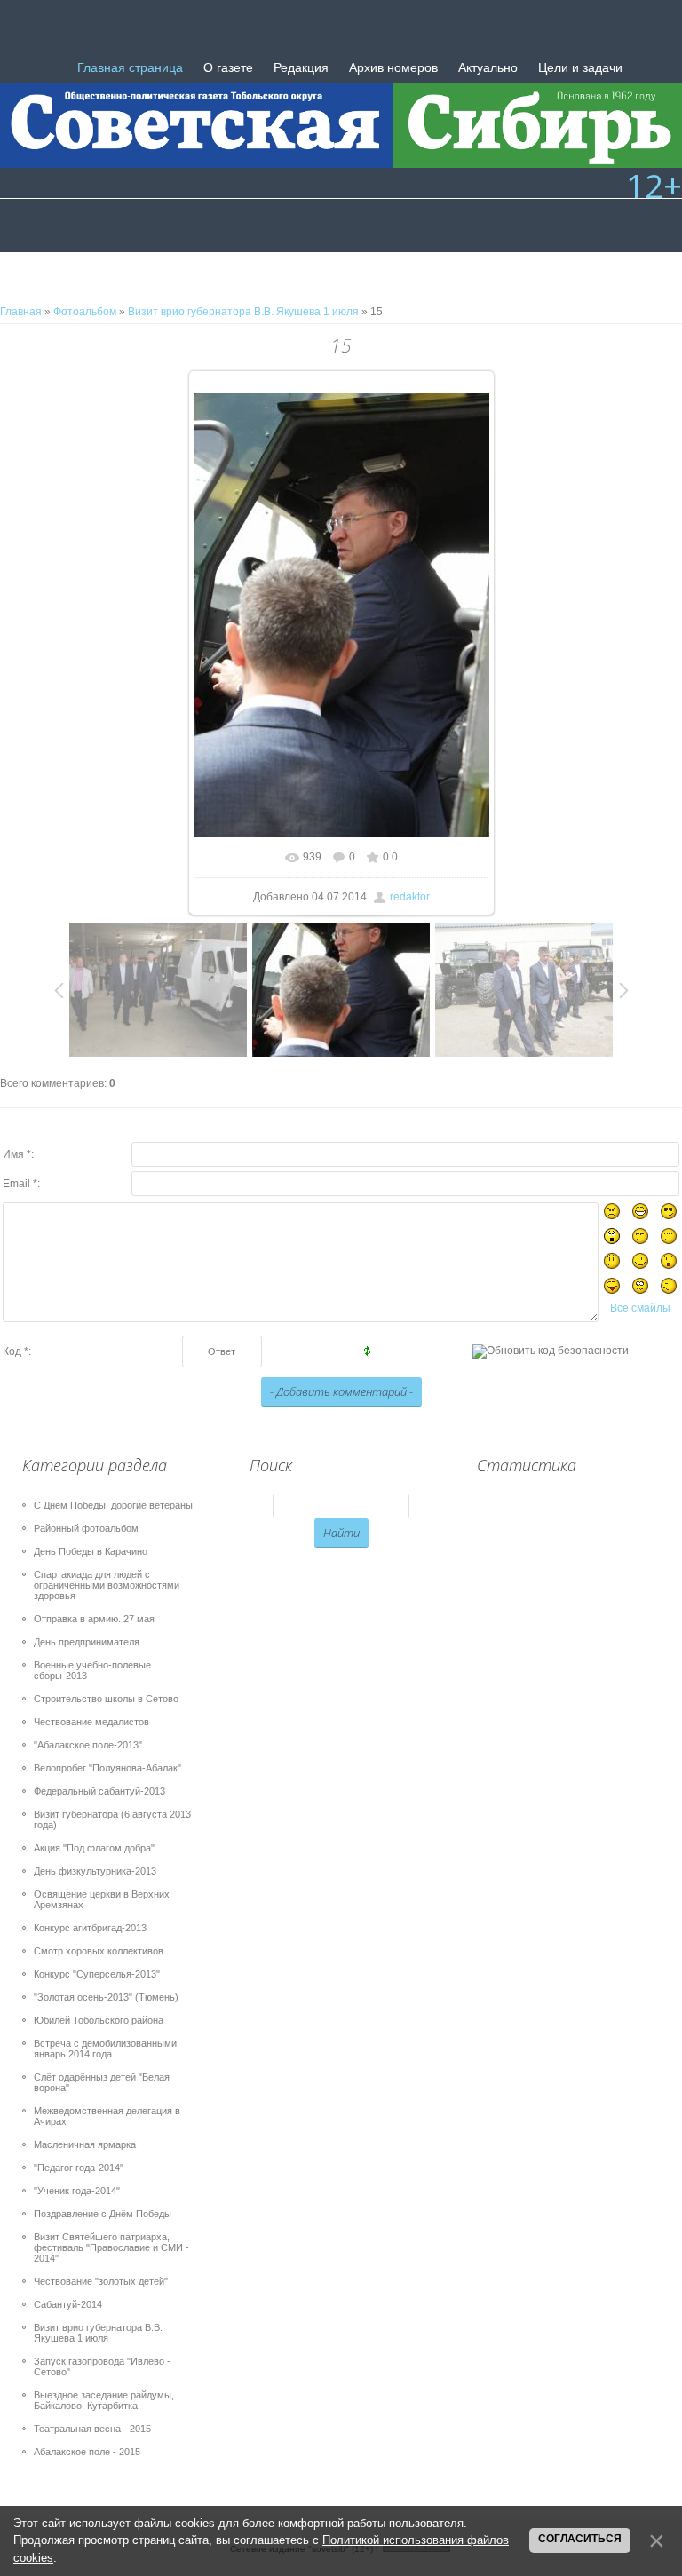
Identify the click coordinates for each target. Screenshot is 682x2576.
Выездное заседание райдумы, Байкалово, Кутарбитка (104, 2400)
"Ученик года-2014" (77, 2191)
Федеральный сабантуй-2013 (99, 1791)
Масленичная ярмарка (85, 2144)
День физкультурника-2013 (95, 1871)
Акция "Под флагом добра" (94, 1848)
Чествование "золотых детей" (101, 2281)
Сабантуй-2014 (68, 2304)
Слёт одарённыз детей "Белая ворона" (102, 2082)
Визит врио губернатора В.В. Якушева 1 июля (243, 312)
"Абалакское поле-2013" (88, 1745)
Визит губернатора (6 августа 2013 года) (112, 1819)
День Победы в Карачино (91, 1551)
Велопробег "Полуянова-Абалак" (107, 1768)
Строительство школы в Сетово (106, 1699)
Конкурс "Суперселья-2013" (97, 1974)
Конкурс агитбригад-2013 (90, 1928)
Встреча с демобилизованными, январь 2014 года (107, 2049)
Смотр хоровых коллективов (99, 1951)
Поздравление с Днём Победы (103, 2214)
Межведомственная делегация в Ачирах (107, 2116)
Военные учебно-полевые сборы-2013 (92, 1670)
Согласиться (580, 2539)
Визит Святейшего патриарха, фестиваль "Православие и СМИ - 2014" (111, 2247)
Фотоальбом (85, 312)
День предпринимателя (87, 1642)
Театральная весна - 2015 (92, 2429)
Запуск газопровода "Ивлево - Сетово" (102, 2366)
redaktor (410, 897)
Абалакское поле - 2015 (87, 2452)
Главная (21, 312)
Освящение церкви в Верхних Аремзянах (102, 1899)
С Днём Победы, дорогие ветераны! (115, 1505)
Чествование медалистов (91, 1722)
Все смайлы (640, 1308)
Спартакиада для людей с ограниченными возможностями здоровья (107, 1585)
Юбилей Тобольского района (99, 2020)
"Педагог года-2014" (79, 2168)
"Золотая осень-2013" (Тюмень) (106, 1997)
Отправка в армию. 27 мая (94, 1619)
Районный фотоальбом (86, 1528)
